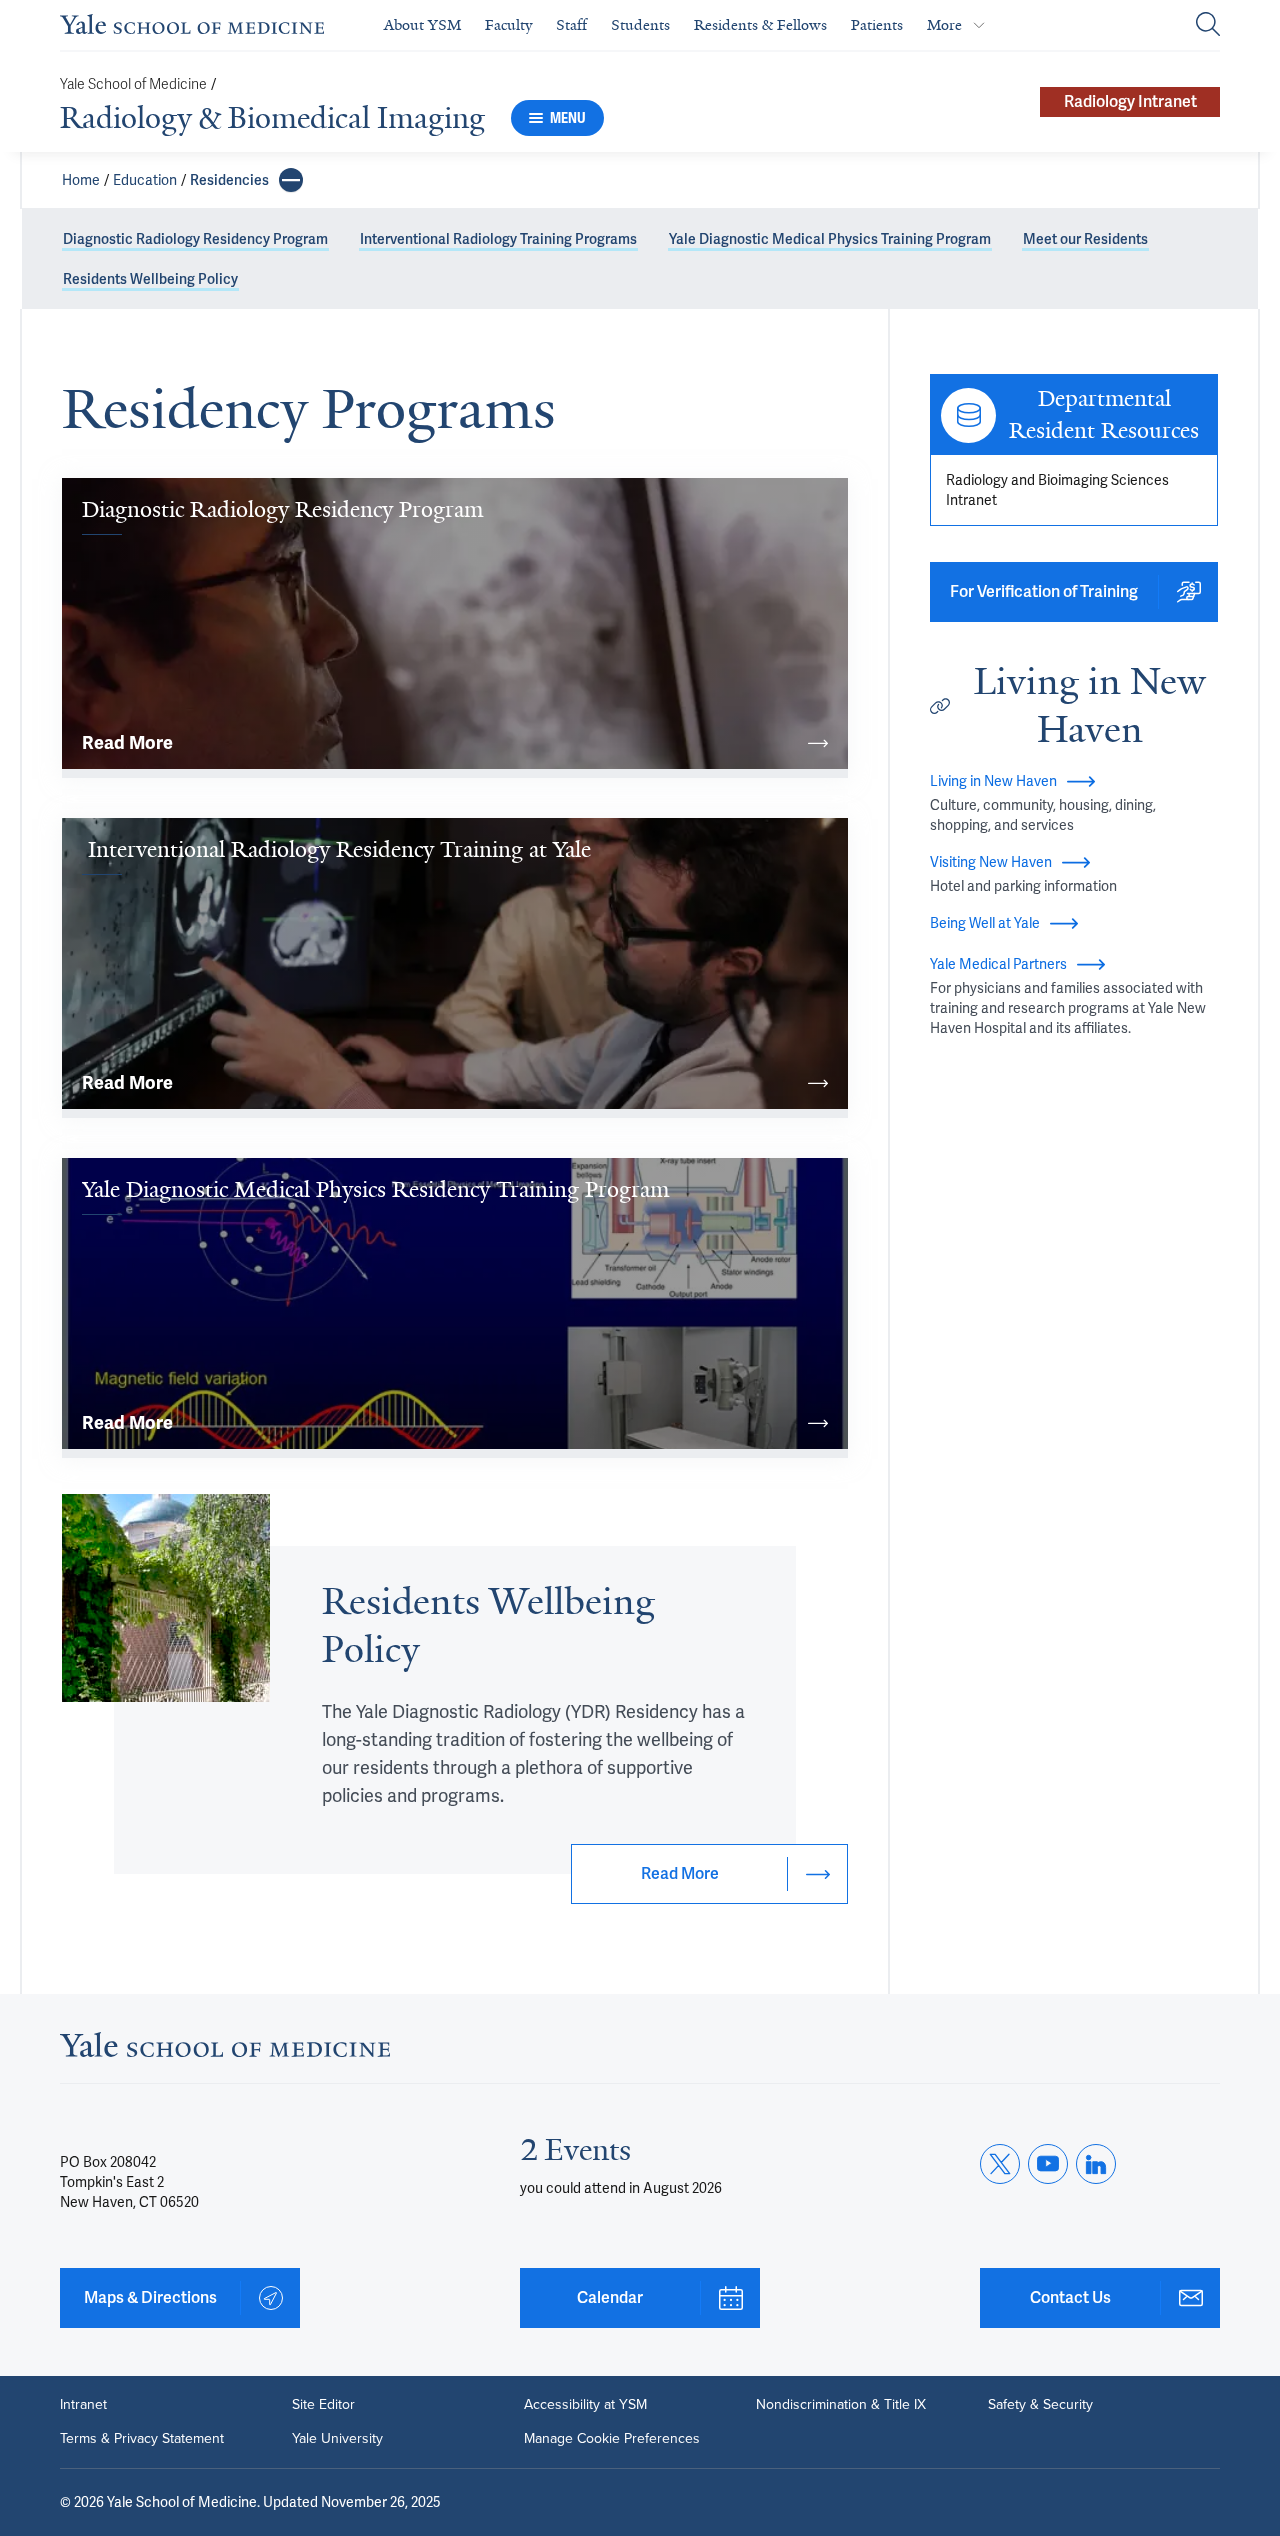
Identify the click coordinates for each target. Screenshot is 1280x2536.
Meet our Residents (1085, 239)
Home (81, 180)
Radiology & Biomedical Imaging (272, 118)
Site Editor (323, 2405)
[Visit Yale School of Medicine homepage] (225, 2050)
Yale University (337, 2439)
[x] (1000, 2164)
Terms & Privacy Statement (142, 2439)
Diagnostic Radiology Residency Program (195, 239)
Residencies (229, 180)
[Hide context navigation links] (291, 180)
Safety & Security (1040, 2405)
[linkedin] (1096, 2164)
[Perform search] (1208, 25)
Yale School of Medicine (133, 84)
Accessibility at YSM (585, 2405)
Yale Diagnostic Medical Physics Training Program (830, 239)
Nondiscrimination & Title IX (841, 2405)
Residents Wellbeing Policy (150, 279)
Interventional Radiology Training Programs (498, 239)
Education (145, 180)
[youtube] (1048, 2164)
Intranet (83, 2405)
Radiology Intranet (1130, 101)
